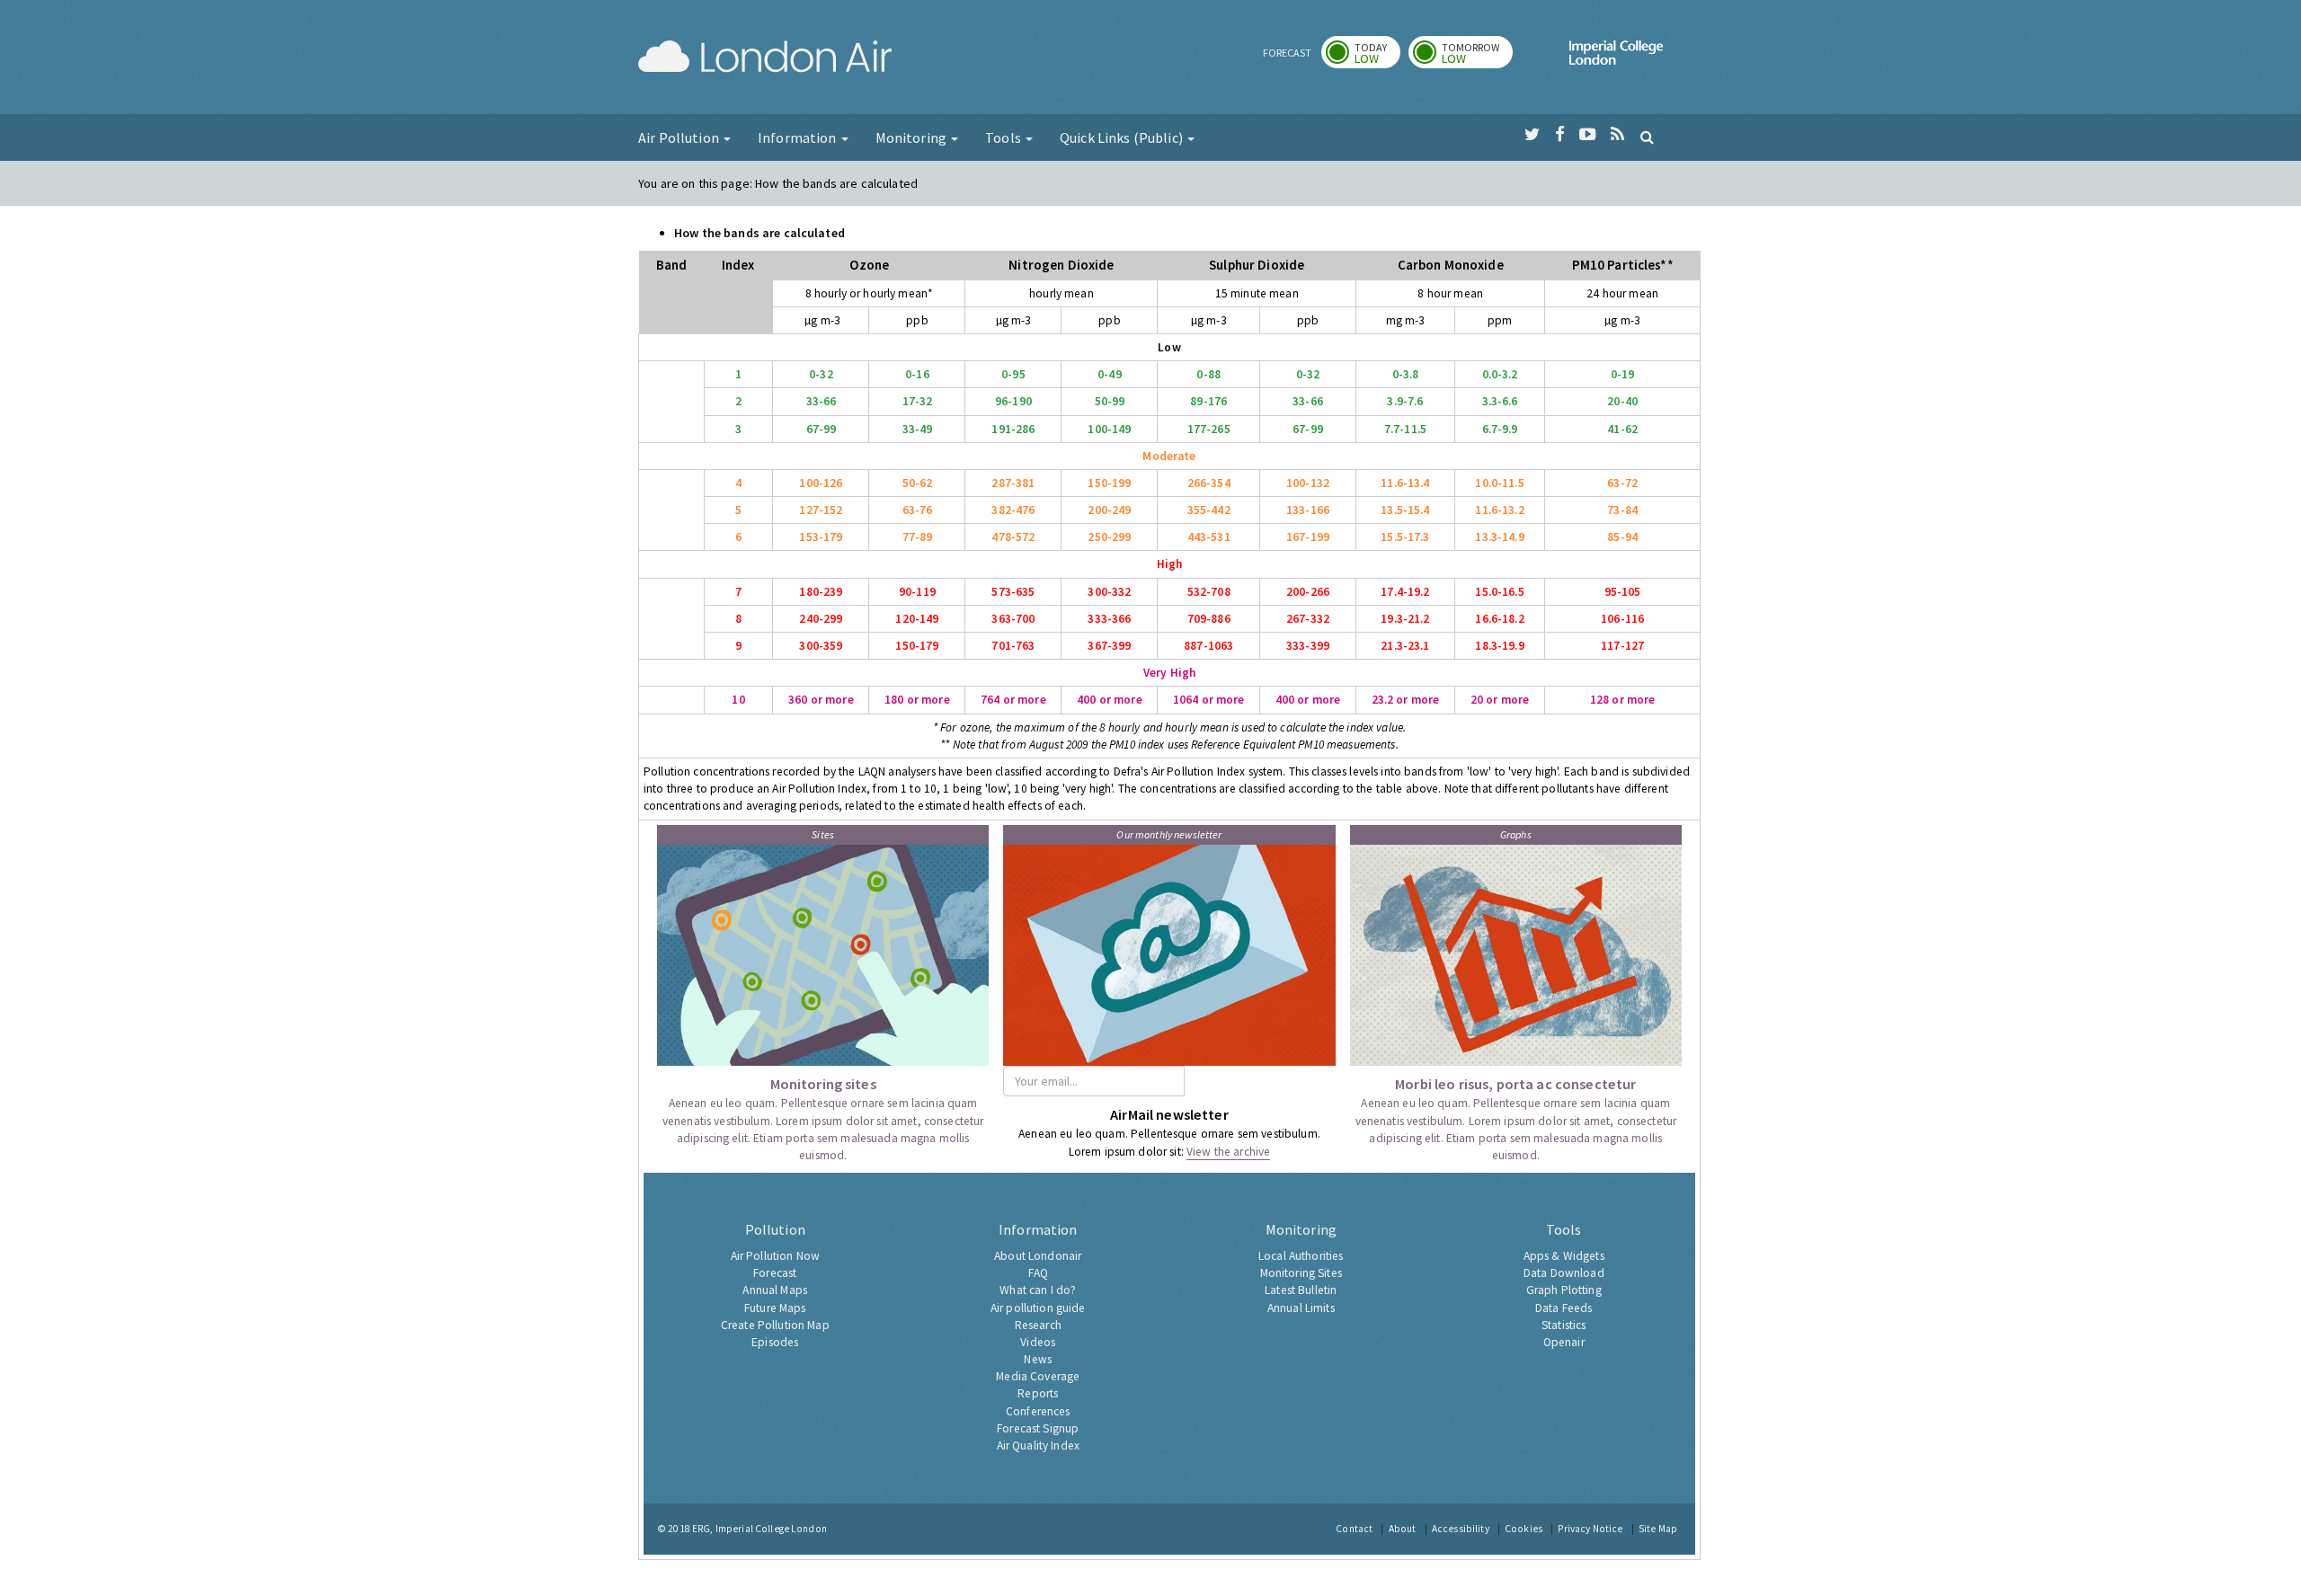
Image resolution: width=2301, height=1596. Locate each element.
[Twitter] (1532, 135)
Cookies (1524, 1529)
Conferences (1038, 1411)
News (1038, 1359)
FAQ (1038, 1273)
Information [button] (799, 137)
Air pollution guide (1038, 1308)
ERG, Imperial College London (760, 1529)
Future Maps (775, 1308)
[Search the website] (1647, 137)
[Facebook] (1560, 135)
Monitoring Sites (1301, 1273)
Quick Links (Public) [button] (1123, 137)
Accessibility (1461, 1529)
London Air (765, 59)
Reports (1038, 1393)
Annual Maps (775, 1290)
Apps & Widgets (1564, 1256)
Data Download (1564, 1273)
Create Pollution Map (775, 1325)
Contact (1354, 1529)
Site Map (1658, 1529)
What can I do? (1038, 1290)
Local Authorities (1301, 1256)
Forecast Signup (1038, 1428)
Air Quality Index (1038, 1445)
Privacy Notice (1590, 1529)
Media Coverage (1038, 1376)
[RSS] (1617, 135)
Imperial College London (1616, 59)
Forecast (775, 1273)
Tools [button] (1004, 137)
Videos (1038, 1342)
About (1403, 1529)
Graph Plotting (1564, 1290)
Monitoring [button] (913, 137)
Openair (1564, 1342)
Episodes (775, 1342)
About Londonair (1038, 1256)
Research (1038, 1325)
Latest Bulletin (1301, 1290)
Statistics (1564, 1325)
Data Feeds (1564, 1308)
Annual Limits (1301, 1308)
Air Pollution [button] (680, 137)
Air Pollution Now (775, 1256)
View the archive (1228, 1152)
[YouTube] (1588, 135)
